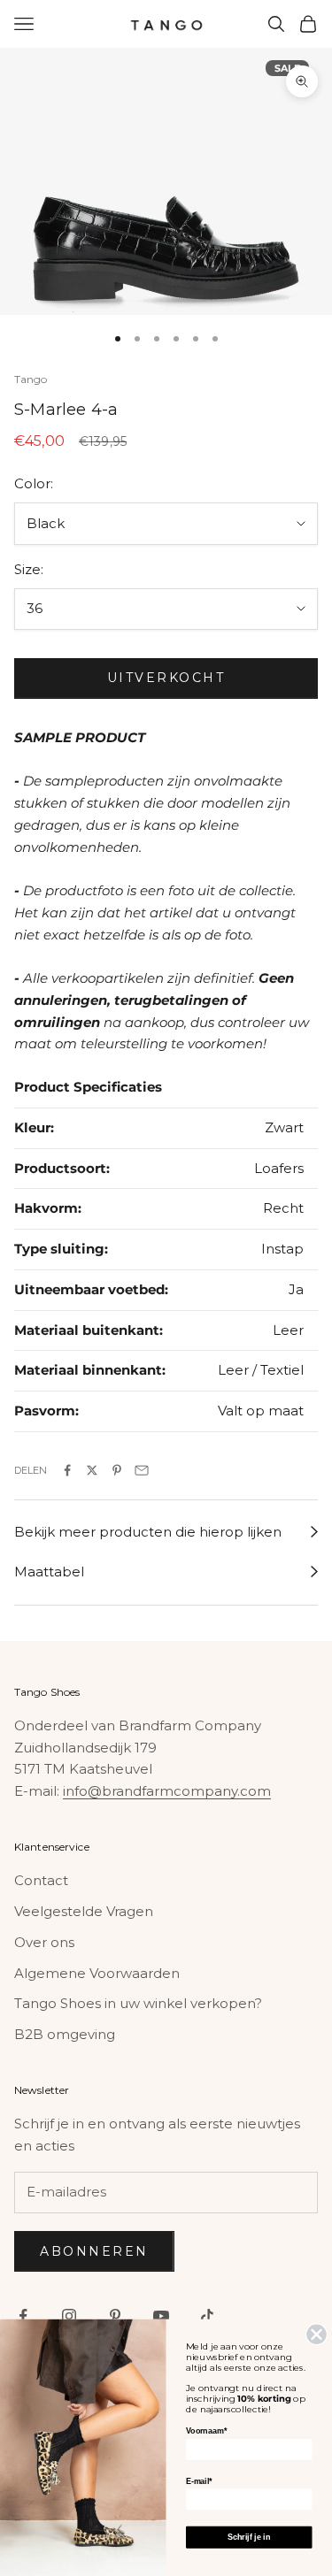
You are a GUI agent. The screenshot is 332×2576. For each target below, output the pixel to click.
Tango (31, 379)
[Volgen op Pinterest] (115, 2316)
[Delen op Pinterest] (117, 1470)
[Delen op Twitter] (92, 1470)
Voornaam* (206, 2431)
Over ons (44, 1942)
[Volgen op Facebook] (23, 2316)
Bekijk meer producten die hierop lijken (148, 1532)
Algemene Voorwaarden (97, 1973)
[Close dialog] (317, 2334)
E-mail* (199, 2481)
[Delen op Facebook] (67, 1470)
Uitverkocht (166, 678)
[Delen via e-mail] (142, 1470)
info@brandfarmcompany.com (167, 1791)
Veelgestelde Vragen (84, 1911)
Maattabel (49, 1572)
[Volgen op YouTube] (161, 2316)
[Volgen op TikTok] (207, 2316)
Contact (41, 1880)
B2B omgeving (65, 2034)
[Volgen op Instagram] (69, 2316)
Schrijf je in (249, 2537)
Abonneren (94, 2251)
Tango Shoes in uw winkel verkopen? (138, 2003)
